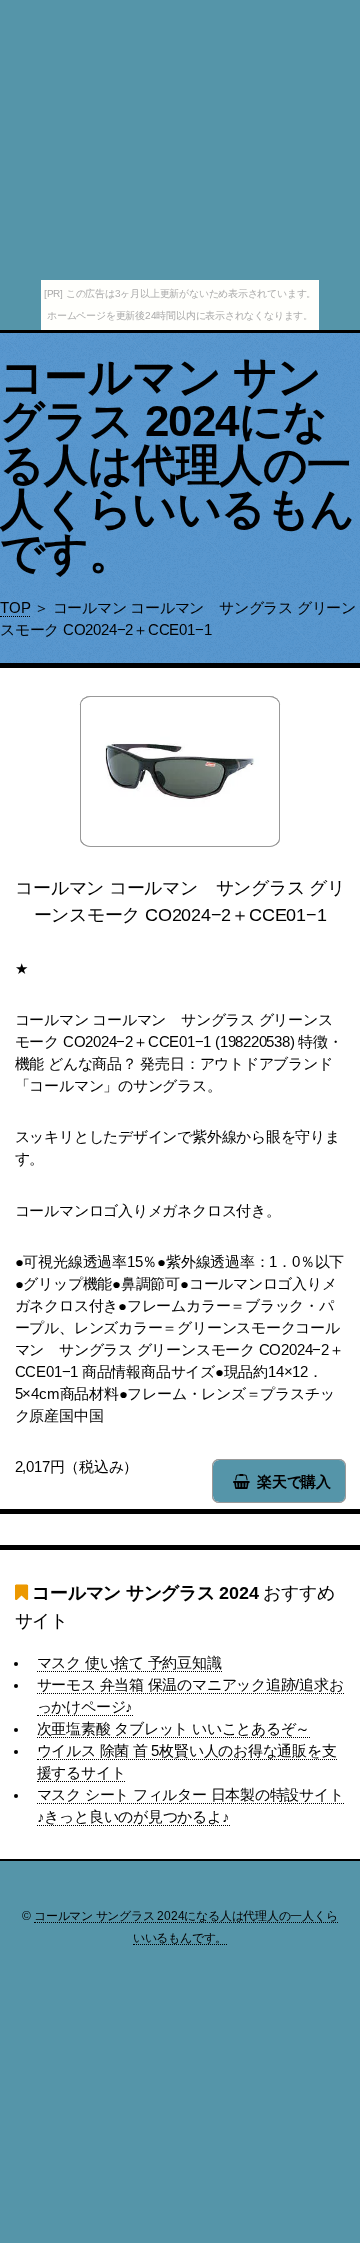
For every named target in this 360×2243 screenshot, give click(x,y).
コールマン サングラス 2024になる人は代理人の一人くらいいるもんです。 (177, 464)
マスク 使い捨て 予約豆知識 (129, 1663)
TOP (15, 608)
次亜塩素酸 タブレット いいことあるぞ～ (174, 1729)
